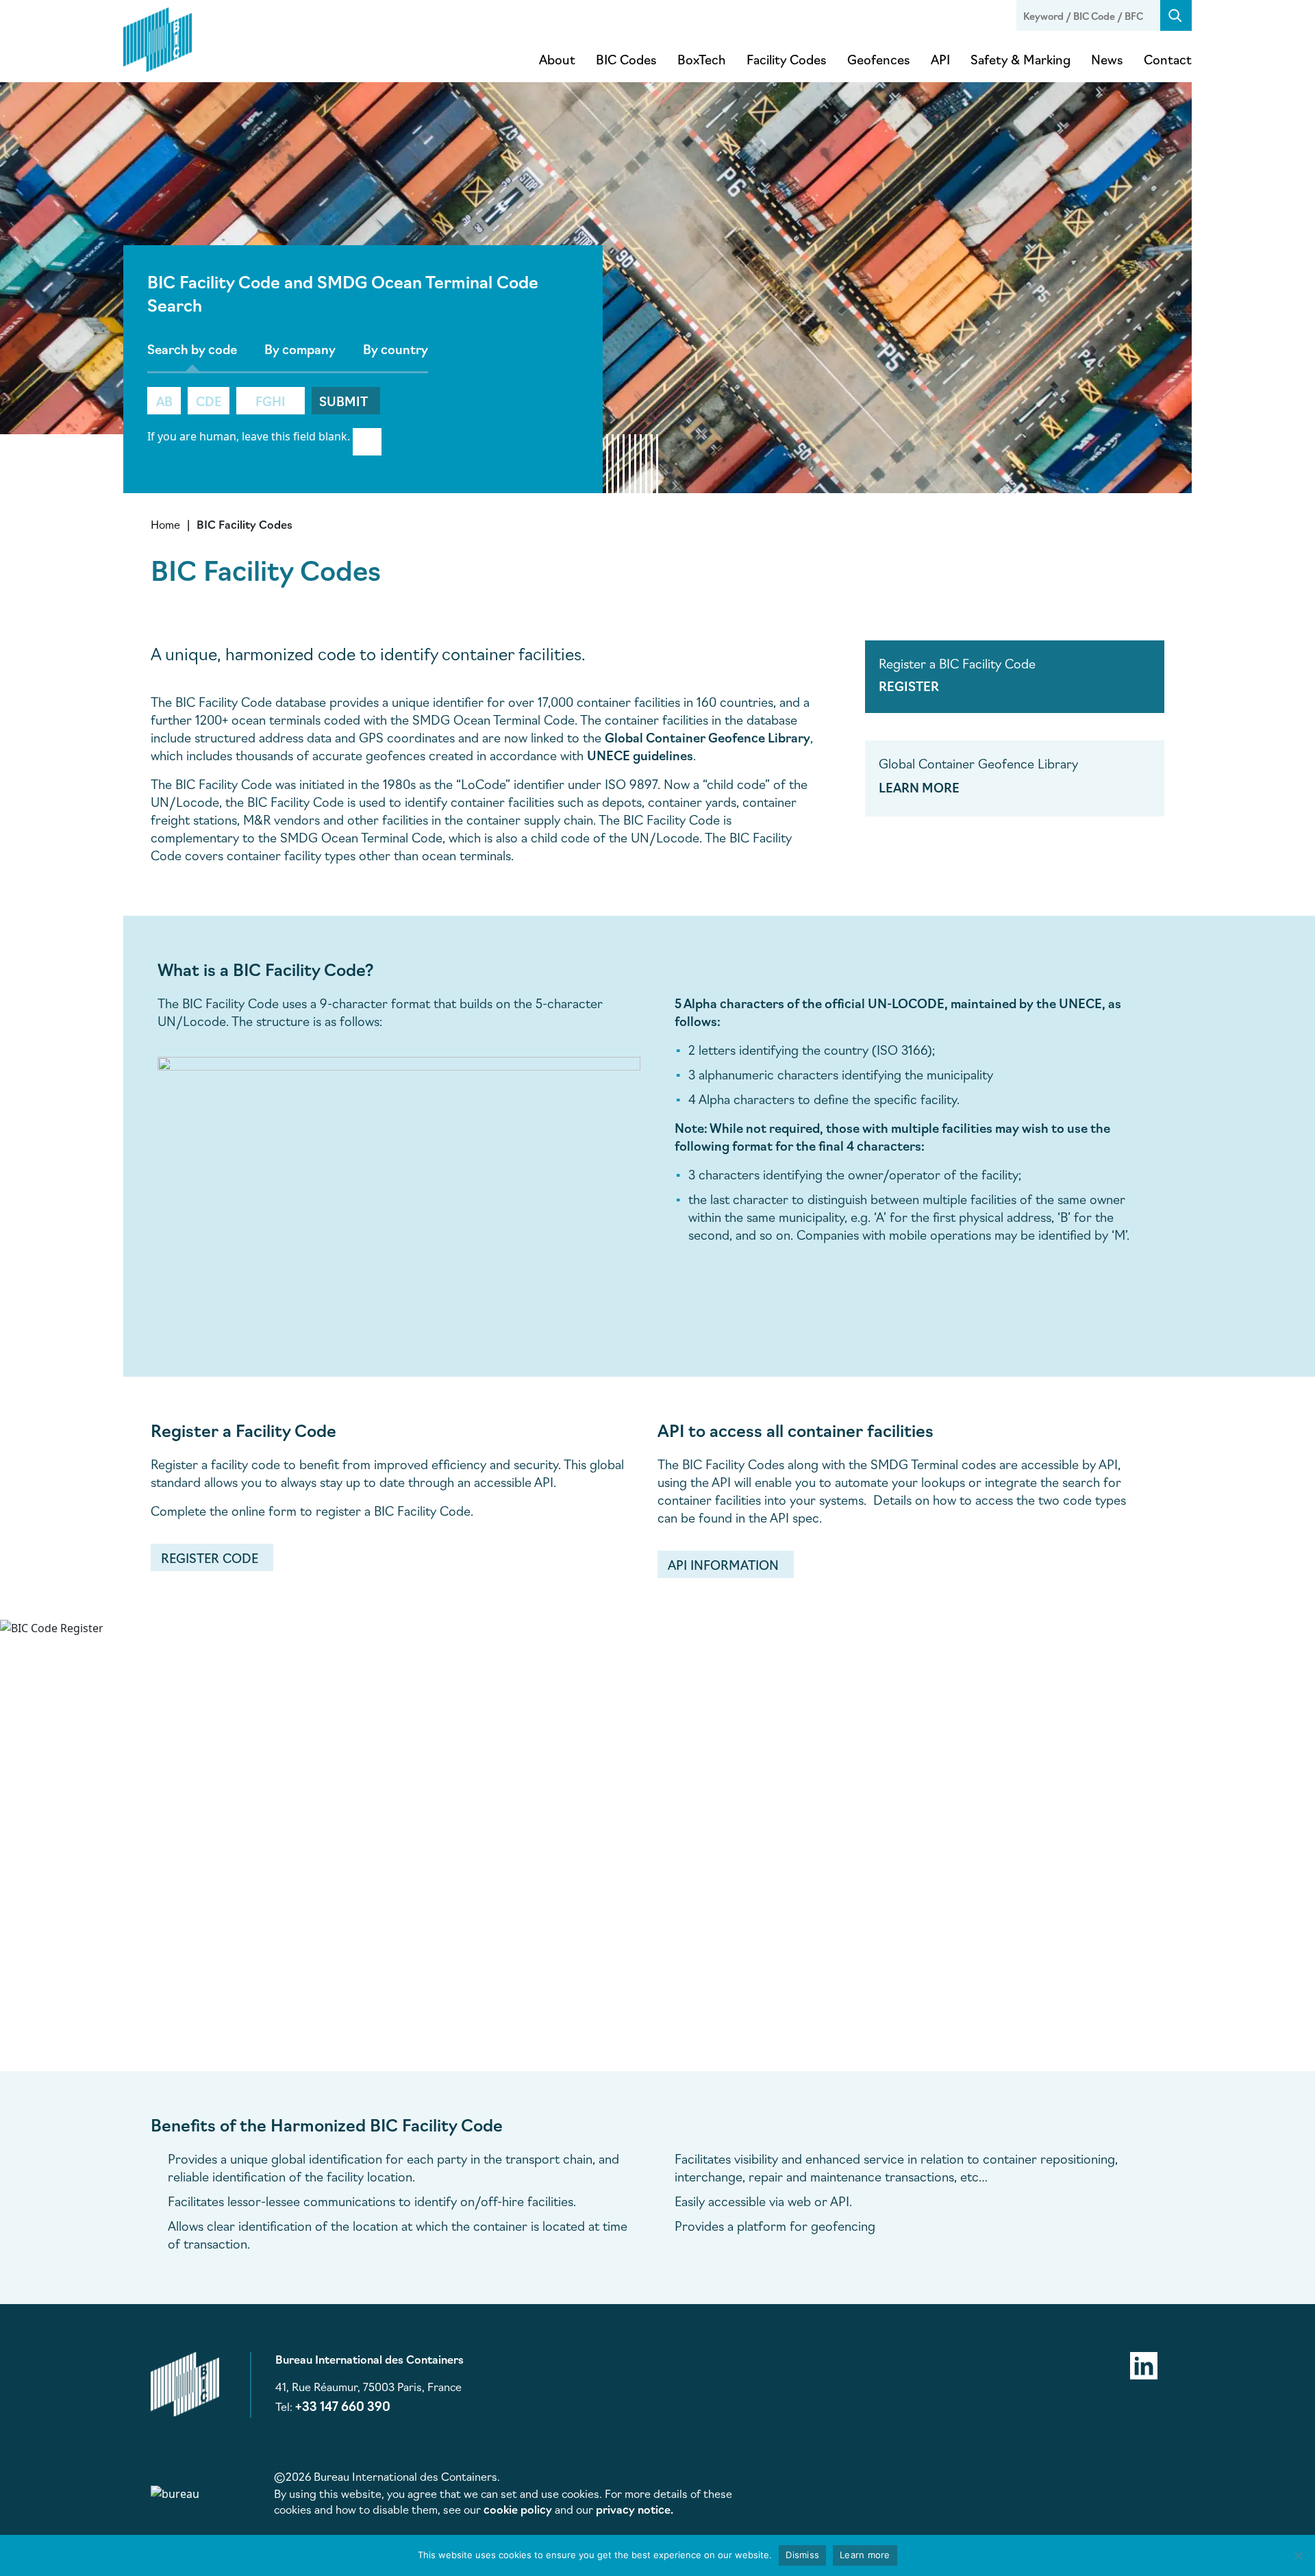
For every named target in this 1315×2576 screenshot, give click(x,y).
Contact (1168, 59)
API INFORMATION (723, 1564)
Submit (343, 401)
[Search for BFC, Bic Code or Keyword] (1176, 15)
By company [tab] (300, 349)
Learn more (865, 2555)
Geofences (879, 59)
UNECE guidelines (640, 755)
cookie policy (518, 2509)
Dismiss (802, 2555)
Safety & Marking (1020, 59)
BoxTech (702, 59)
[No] (1298, 2555)
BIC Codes (626, 59)
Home (165, 524)
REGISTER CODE (210, 1558)
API (940, 59)
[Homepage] (158, 37)
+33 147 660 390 (343, 2405)
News (1107, 59)
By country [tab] (396, 349)
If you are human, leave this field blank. (249, 436)
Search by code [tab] (192, 349)
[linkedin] (1144, 2363)
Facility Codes (787, 59)
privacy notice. (635, 2509)
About (557, 59)
